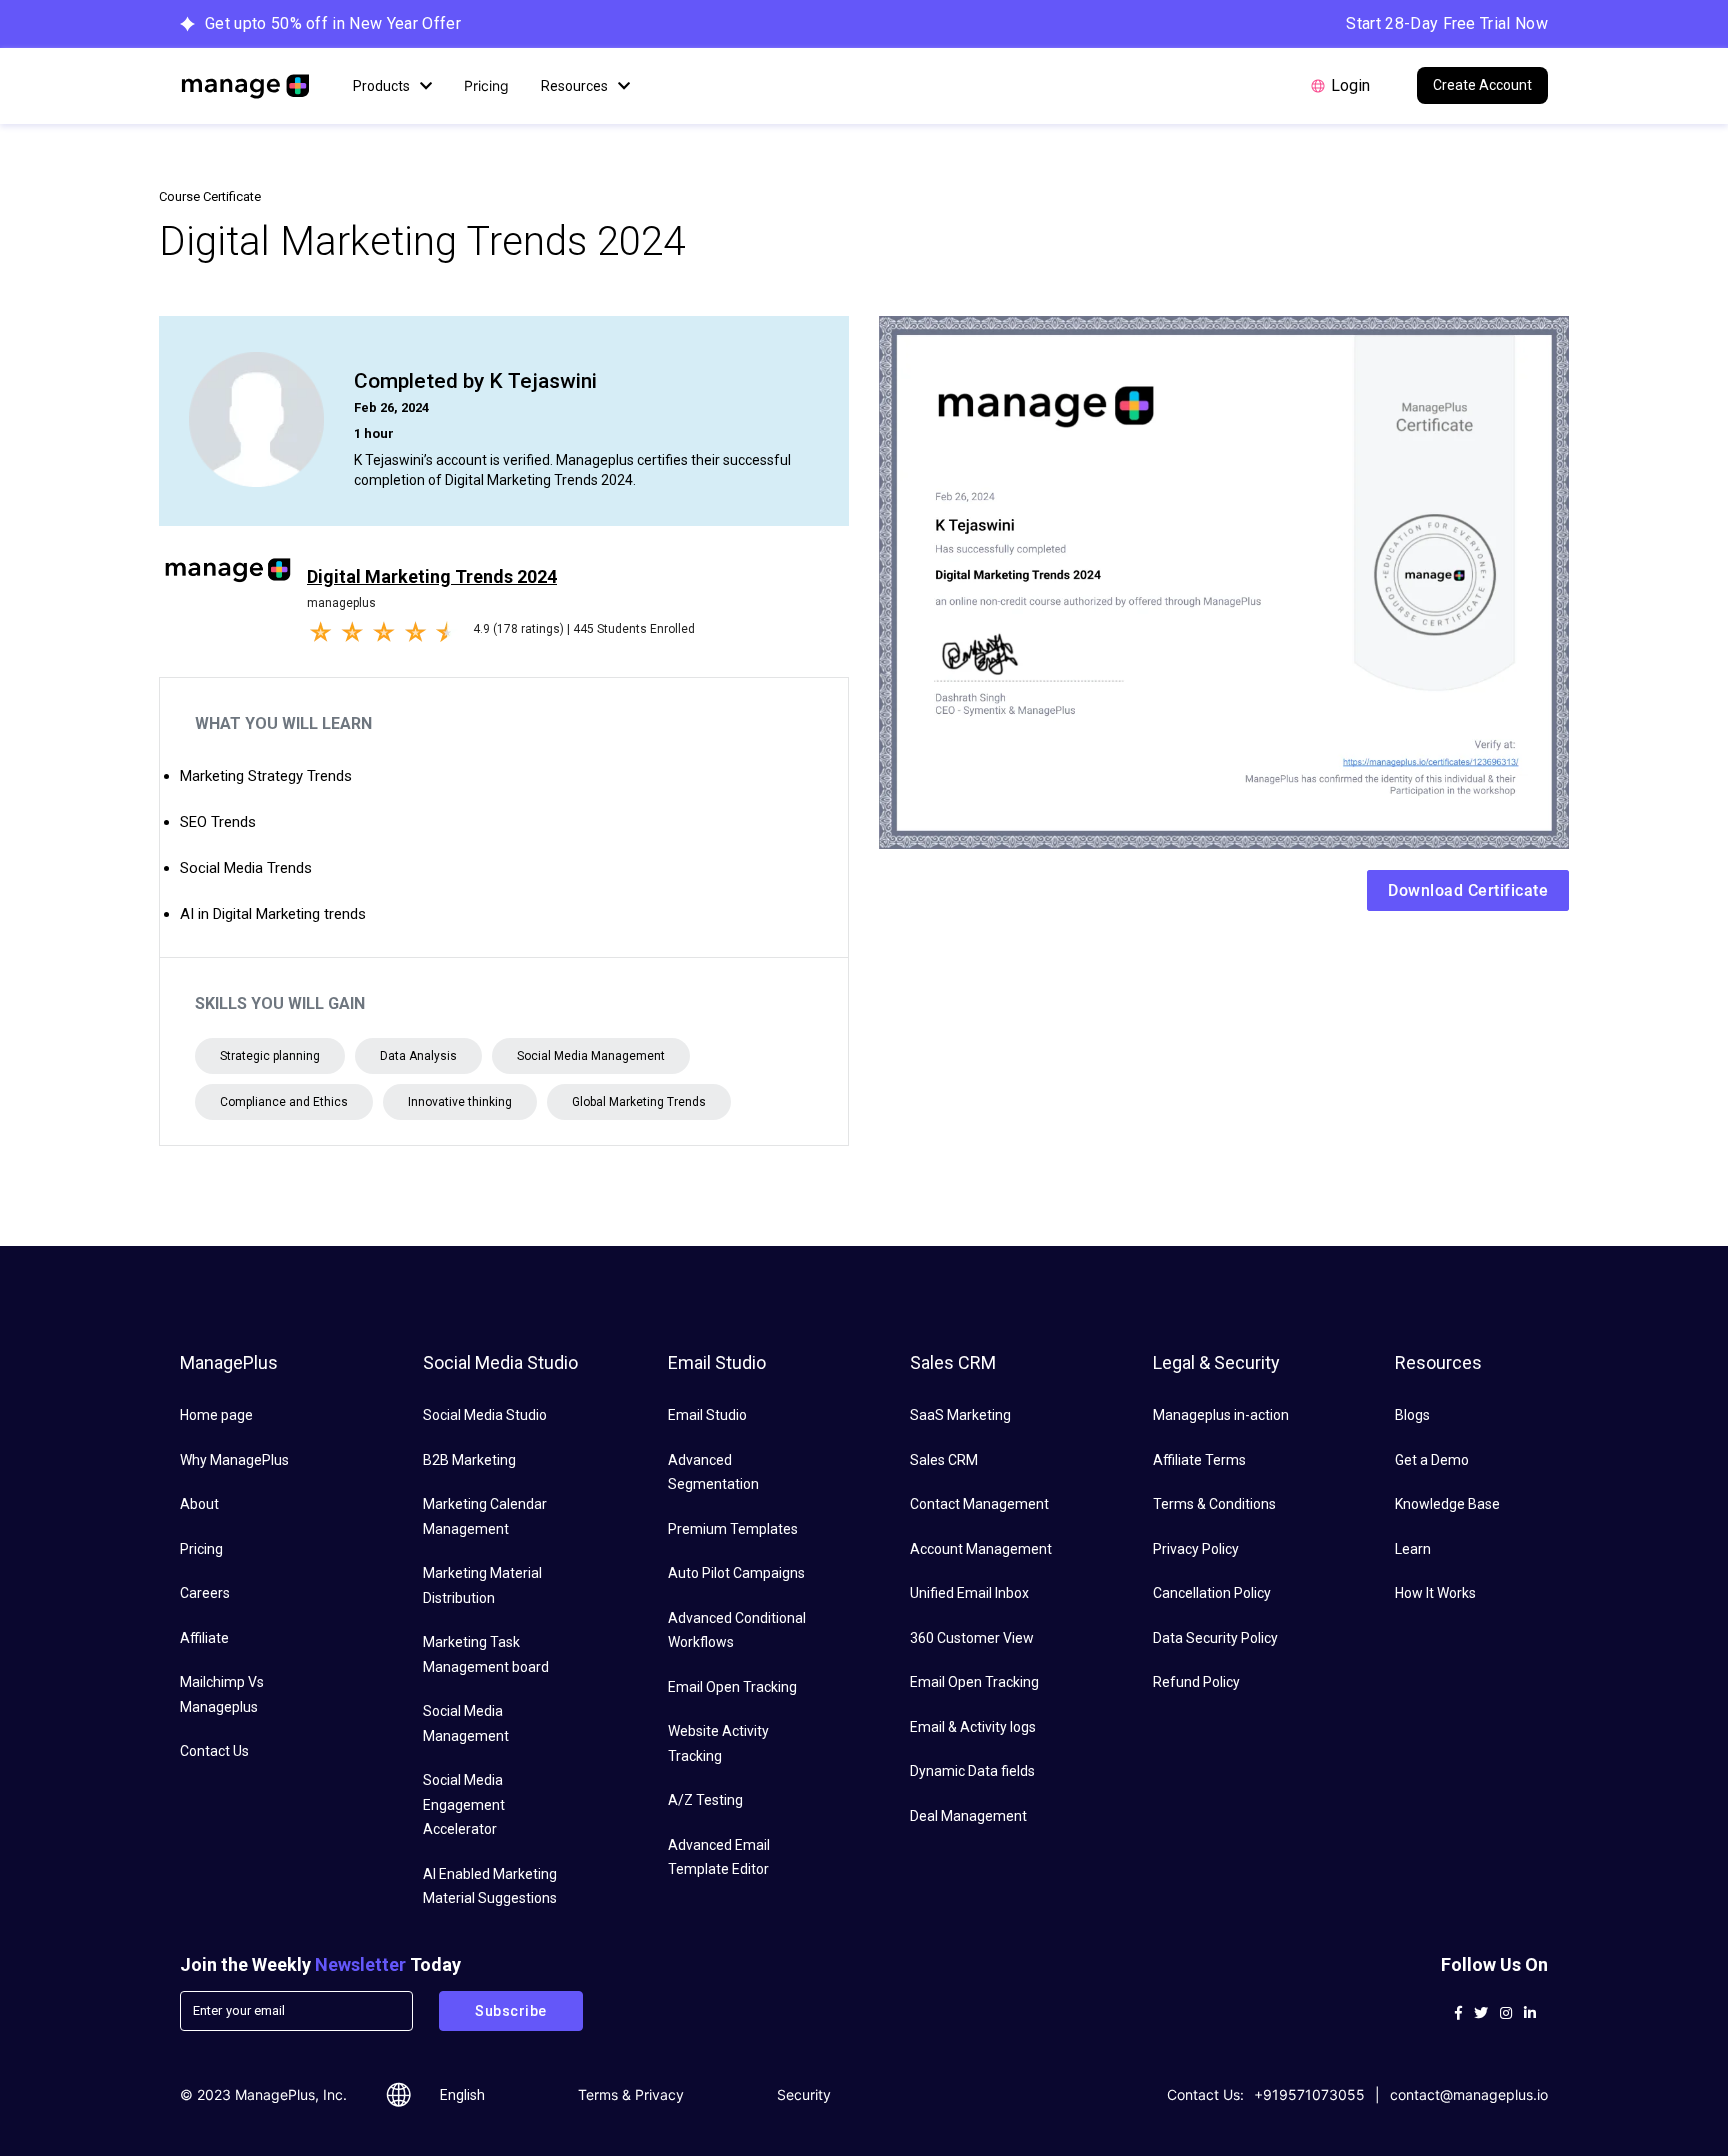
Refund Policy (1196, 1682)
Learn (1413, 1549)
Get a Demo (1432, 1460)
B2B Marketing (469, 1460)
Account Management (981, 1549)
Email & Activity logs (973, 1727)
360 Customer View (972, 1638)
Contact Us (214, 1751)
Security (804, 2094)
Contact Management (979, 1504)
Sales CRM (944, 1460)
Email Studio (707, 1415)
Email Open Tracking (732, 1687)
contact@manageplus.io (1469, 2094)
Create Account (1482, 85)
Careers (205, 1593)
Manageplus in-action (1221, 1415)
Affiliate (204, 1638)
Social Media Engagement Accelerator (464, 1804)
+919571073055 (1309, 2094)
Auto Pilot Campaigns (736, 1573)
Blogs (1412, 1415)
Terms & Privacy (631, 2094)
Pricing (486, 85)
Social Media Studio (485, 1415)
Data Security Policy (1215, 1638)
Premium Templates (733, 1529)
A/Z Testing (705, 1800)
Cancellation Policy (1212, 1593)
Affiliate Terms (1199, 1460)
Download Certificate (1468, 890)
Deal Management (968, 1816)
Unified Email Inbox (969, 1593)
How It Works (1435, 1593)
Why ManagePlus (234, 1460)
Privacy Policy (1196, 1549)
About (199, 1504)
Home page (216, 1415)
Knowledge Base (1447, 1504)
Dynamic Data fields (972, 1771)
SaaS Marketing (960, 1415)
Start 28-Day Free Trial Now (1447, 23)
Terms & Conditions (1214, 1504)
